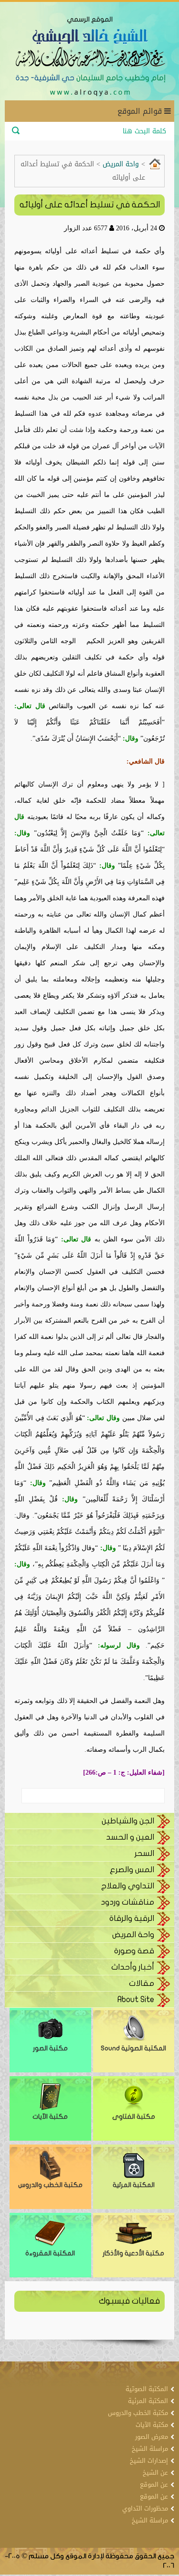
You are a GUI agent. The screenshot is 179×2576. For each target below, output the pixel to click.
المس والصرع (132, 1870)
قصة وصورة (134, 1951)
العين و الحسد (130, 1837)
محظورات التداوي (145, 2508)
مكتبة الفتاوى (134, 2117)
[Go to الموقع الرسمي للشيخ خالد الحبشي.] (155, 163)
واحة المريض (133, 1935)
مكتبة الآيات (50, 2117)
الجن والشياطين (128, 1821)
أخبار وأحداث (133, 1967)
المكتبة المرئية (134, 2185)
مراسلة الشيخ (150, 2449)
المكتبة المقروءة (50, 2253)
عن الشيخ (155, 2473)
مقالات (142, 1983)
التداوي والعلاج (128, 1886)
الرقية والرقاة (132, 1918)
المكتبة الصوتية (147, 2389)
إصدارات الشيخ (149, 2461)
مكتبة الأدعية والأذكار (133, 2253)
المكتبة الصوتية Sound (133, 2048)
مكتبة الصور (50, 2048)
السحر (144, 1853)
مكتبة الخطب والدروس (50, 2185)
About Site (136, 1999)
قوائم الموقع (141, 111)
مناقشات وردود (127, 1902)
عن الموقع (154, 2484)
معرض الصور (152, 2437)
